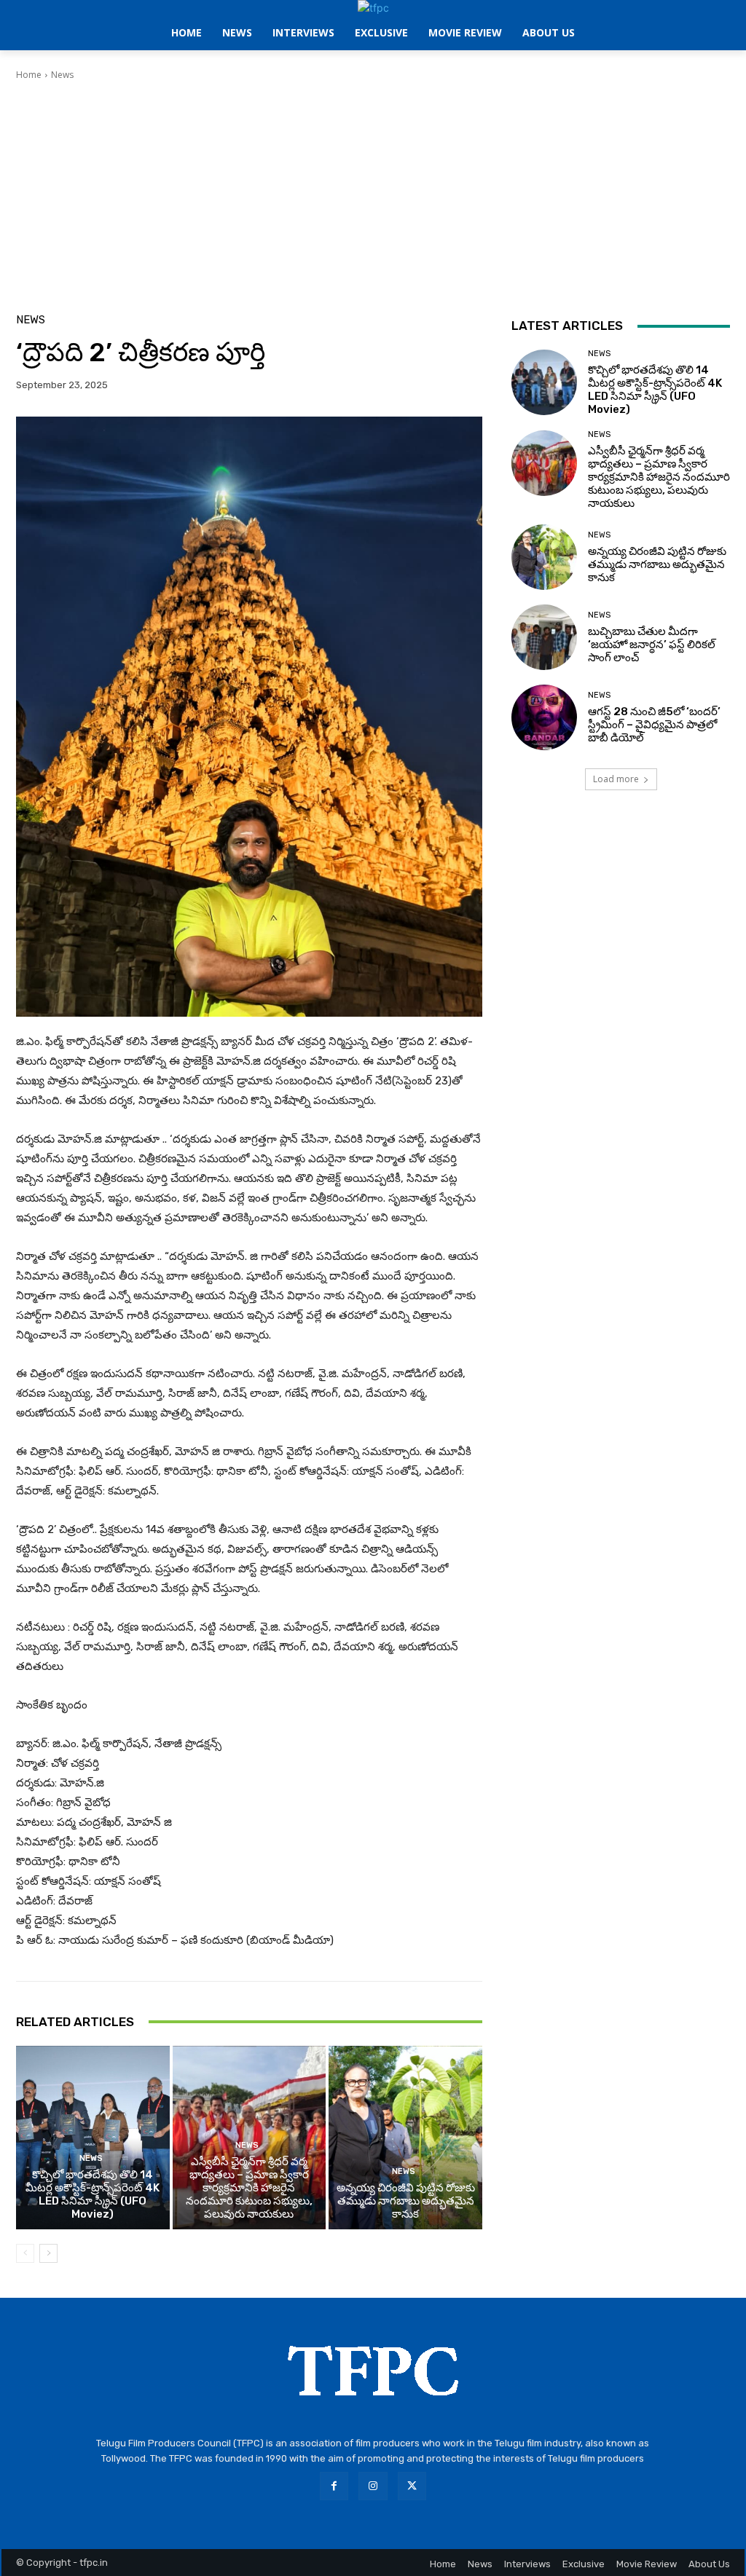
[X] (412, 2486)
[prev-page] (25, 2253)
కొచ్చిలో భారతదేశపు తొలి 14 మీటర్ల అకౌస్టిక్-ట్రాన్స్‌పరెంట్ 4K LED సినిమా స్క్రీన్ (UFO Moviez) (93, 2194)
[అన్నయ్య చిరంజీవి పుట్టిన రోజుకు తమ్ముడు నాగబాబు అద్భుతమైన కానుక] (405, 2138)
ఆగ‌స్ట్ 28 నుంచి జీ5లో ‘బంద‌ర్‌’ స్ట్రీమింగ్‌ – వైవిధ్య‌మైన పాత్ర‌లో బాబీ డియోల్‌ (654, 725)
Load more (616, 779)
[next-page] (48, 2253)
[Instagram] (373, 2486)
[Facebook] (334, 2486)
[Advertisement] (373, 191)
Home (29, 75)
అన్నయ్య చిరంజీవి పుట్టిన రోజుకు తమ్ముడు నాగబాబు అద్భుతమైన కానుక (406, 2201)
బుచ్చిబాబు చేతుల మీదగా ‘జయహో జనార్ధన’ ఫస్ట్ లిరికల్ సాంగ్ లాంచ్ (652, 645)
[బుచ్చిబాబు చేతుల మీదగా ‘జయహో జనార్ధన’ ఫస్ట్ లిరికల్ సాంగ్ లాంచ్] (544, 637)
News (62, 75)
